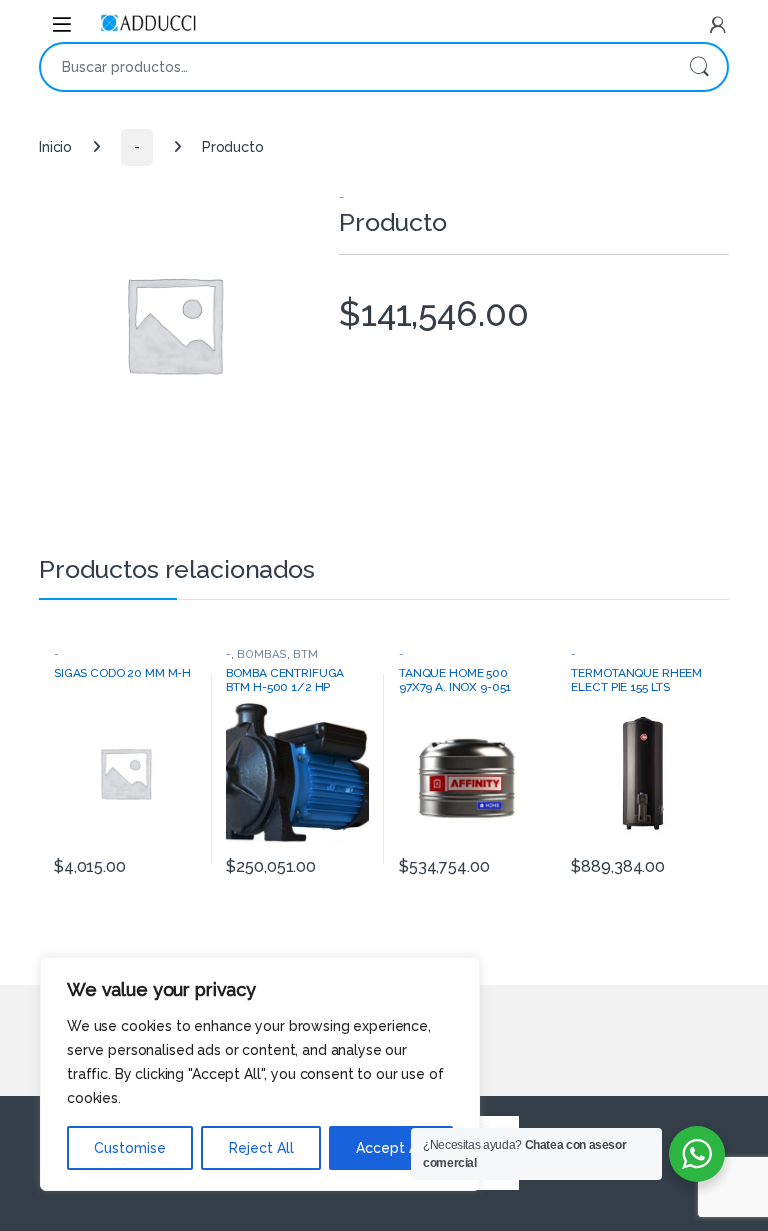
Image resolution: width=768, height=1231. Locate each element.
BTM (305, 654)
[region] (260, 1074)
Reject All (261, 1148)
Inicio (55, 147)
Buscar (699, 67)
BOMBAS (262, 654)
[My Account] (718, 25)
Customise (130, 1148)
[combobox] (356, 67)
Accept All (391, 1148)
